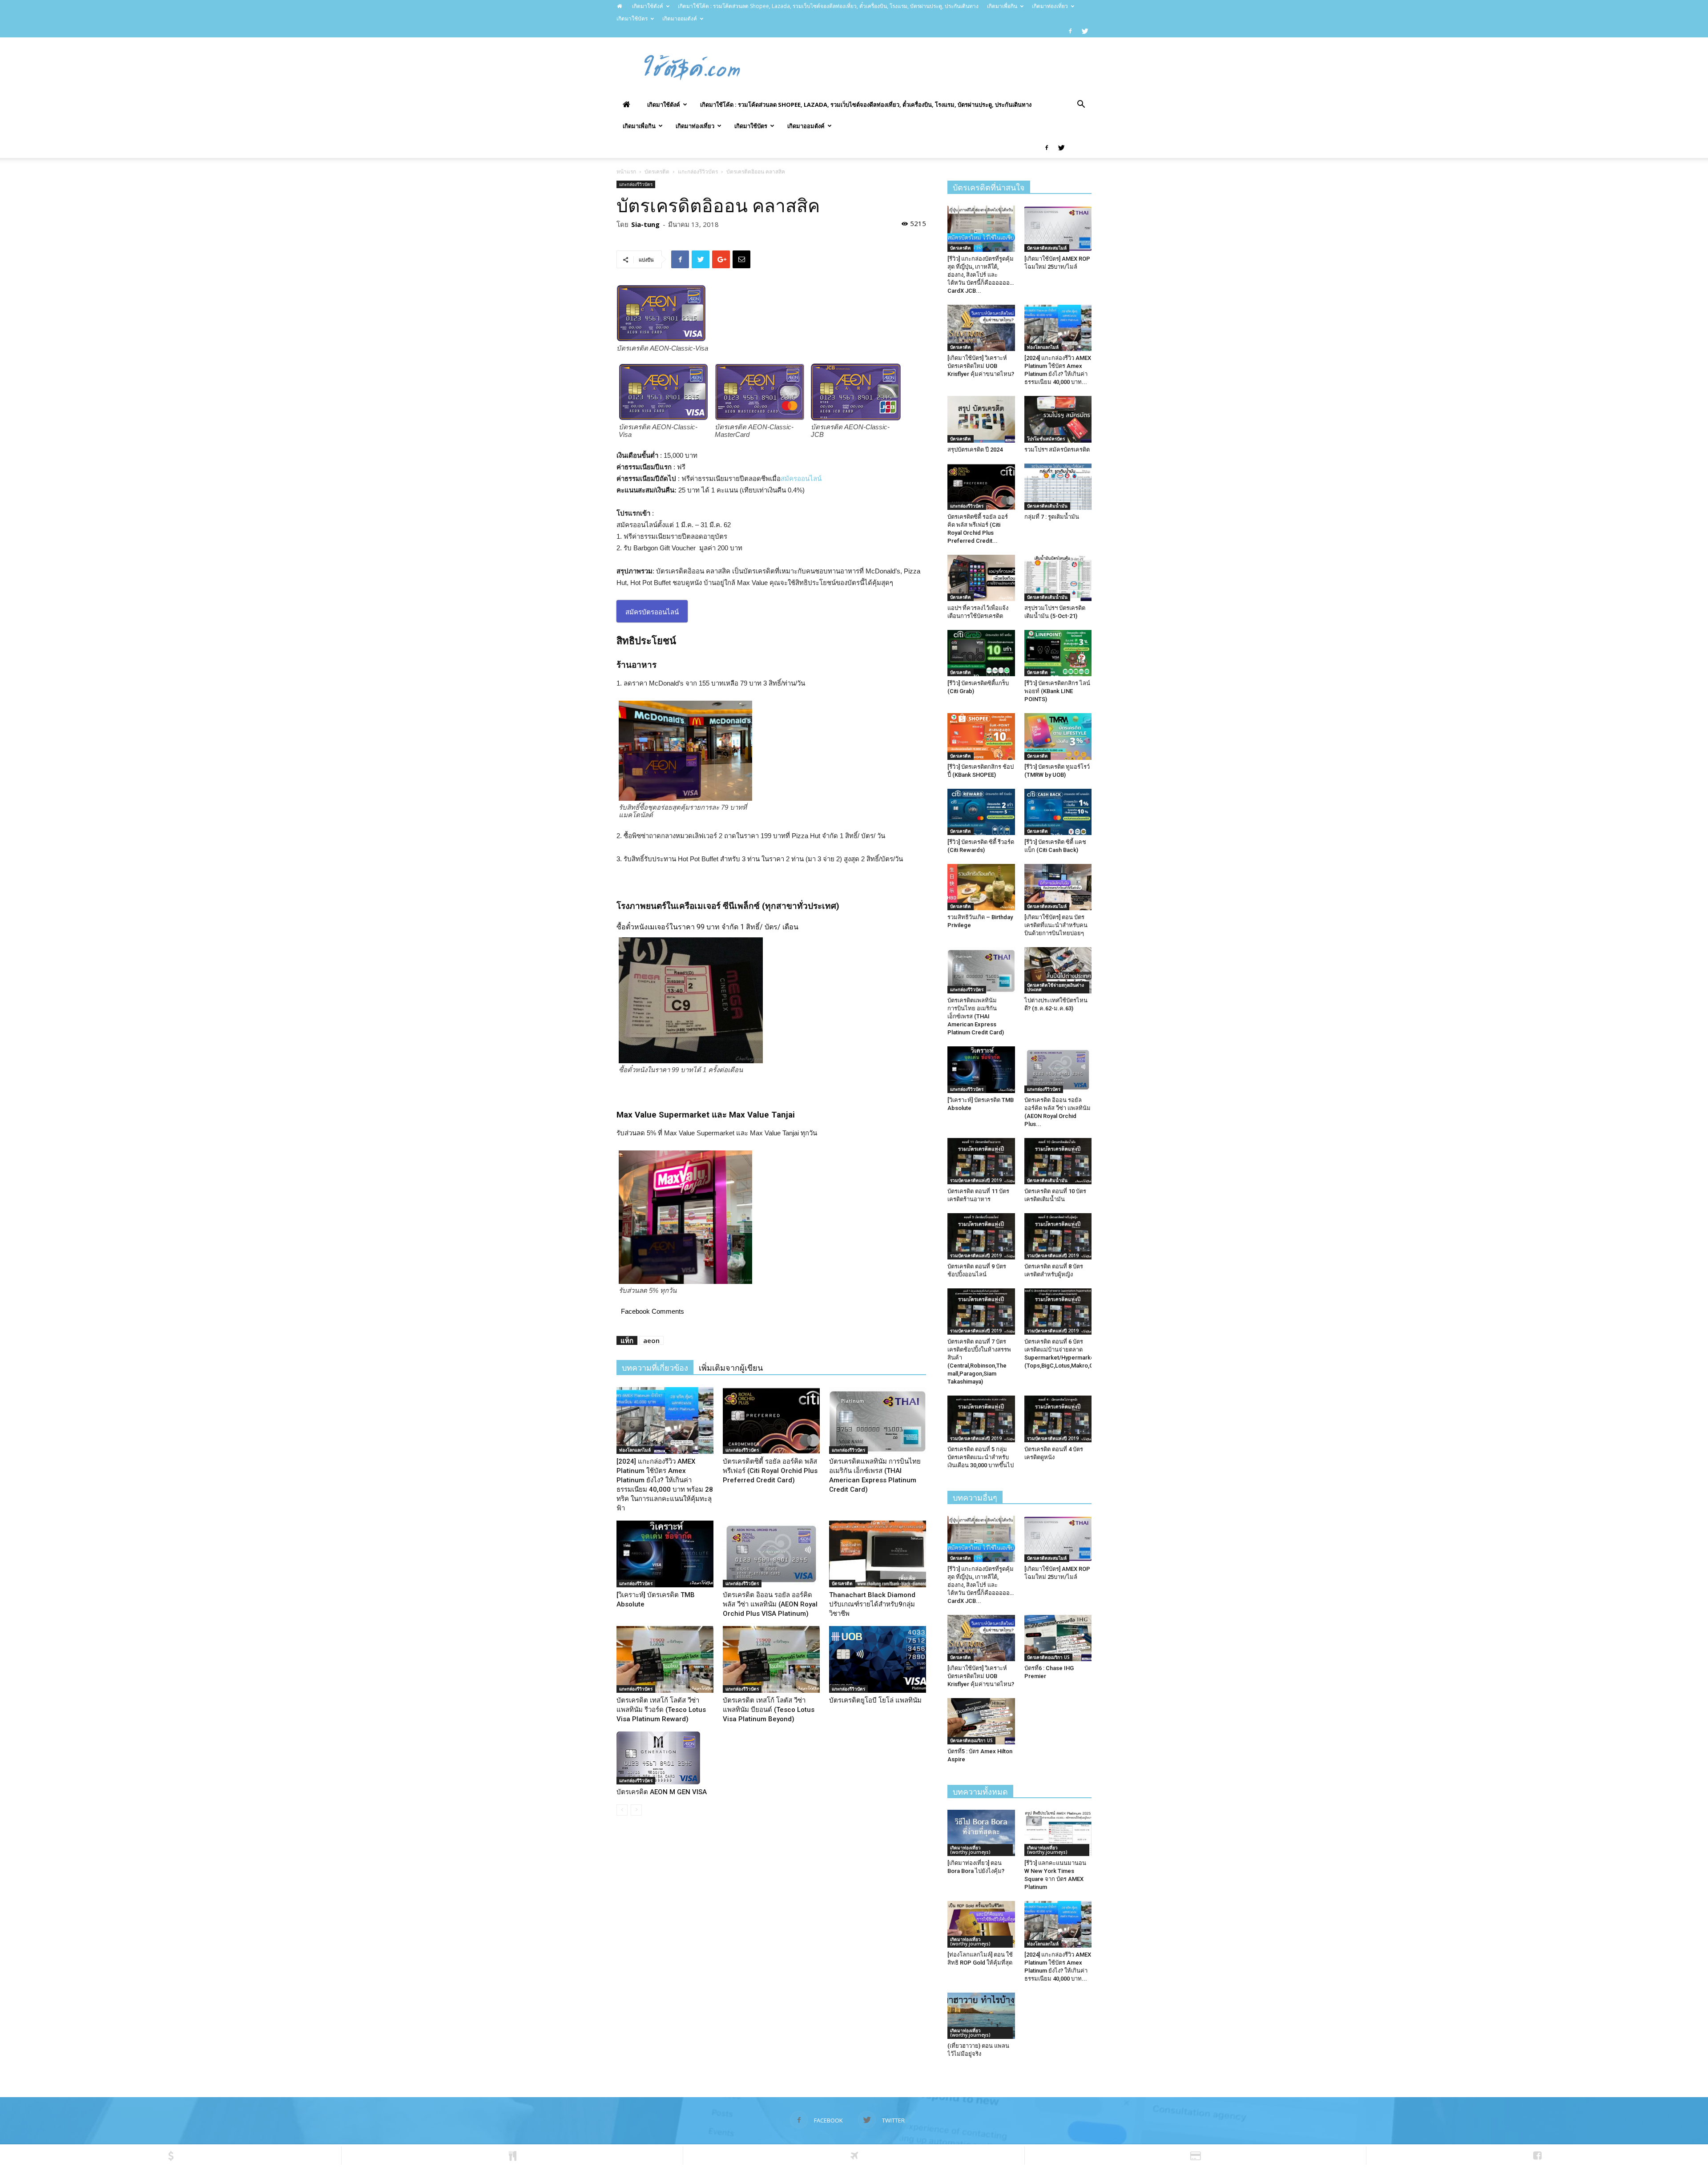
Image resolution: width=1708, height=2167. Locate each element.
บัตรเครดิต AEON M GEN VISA (662, 1792)
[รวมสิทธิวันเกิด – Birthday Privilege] (981, 887)
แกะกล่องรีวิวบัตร (698, 172)
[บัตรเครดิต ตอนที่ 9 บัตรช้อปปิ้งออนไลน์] (981, 1236)
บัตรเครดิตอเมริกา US (1048, 1657)
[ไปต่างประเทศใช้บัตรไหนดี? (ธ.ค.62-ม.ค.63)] (1058, 970)
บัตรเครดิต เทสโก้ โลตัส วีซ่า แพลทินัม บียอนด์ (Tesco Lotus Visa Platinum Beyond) (769, 1710)
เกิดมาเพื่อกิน (1002, 6)
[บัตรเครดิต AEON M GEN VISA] (665, 1758)
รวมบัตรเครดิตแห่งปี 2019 (976, 1180)
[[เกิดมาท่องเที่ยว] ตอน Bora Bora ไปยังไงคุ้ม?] (981, 1833)
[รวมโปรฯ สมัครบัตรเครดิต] (1058, 419)
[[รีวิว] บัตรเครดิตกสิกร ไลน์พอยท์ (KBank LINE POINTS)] (1058, 653)
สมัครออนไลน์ (801, 478)
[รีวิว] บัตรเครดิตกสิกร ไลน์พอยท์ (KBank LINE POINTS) (1057, 691)
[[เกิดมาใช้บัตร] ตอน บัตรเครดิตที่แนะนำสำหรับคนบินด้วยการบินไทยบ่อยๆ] (1058, 887)
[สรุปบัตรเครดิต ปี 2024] (981, 419)
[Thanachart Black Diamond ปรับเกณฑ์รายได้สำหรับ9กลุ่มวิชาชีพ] (878, 1554)
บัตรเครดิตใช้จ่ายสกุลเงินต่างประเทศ (1055, 987)
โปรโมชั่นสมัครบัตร (1046, 439)
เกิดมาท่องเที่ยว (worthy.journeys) (970, 1850)
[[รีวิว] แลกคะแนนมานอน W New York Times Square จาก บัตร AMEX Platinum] (1058, 1833)
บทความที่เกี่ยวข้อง (655, 1368)
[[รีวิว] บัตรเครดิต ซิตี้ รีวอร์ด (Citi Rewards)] (981, 812)
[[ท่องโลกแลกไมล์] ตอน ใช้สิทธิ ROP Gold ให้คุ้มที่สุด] (981, 1924)
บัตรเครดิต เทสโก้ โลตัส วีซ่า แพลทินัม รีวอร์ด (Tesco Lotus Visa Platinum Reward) (661, 1710)
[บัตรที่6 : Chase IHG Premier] (1058, 1638)
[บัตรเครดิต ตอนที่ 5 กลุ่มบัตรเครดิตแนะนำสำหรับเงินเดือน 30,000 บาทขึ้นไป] (981, 1419)
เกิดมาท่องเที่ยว (1050, 6)
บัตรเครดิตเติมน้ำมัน (1047, 506)
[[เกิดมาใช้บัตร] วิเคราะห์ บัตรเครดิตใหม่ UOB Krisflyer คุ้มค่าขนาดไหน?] (981, 328)
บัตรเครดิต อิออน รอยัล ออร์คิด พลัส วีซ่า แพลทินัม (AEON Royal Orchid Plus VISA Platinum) (770, 1604)
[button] (1081, 105)
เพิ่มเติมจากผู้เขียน (731, 1368)
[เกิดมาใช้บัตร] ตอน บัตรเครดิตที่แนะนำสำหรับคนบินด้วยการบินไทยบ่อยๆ (1056, 925)
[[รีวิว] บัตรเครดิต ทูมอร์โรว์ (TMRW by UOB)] (1058, 736)
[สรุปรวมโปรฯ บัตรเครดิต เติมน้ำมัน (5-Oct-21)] (1058, 578)
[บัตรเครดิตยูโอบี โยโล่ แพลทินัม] (878, 1659)
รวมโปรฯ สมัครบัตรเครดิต (1057, 450)
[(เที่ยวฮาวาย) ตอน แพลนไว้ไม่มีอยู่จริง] (981, 2016)
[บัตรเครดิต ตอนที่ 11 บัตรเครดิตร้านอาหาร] (981, 1161)
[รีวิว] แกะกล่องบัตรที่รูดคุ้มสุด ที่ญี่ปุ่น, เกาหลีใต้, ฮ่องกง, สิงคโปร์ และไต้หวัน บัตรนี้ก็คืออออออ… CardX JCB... (981, 275)
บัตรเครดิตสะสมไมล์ (1047, 248)
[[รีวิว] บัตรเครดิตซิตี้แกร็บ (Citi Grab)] (981, 653)
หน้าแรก (626, 172)
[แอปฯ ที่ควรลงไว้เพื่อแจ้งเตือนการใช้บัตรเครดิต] (981, 578)
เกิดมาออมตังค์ (680, 18)
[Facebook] (1070, 31)
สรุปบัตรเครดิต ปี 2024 (975, 450)
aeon (651, 1340)
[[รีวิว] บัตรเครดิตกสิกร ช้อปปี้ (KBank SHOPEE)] (981, 736)
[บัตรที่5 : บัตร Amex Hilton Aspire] (981, 1721)
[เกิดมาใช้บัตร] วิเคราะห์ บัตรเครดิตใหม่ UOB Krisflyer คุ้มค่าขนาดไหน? (981, 366)
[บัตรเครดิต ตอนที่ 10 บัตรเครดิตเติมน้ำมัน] (1058, 1161)
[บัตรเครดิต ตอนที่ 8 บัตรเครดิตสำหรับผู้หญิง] (1058, 1236)
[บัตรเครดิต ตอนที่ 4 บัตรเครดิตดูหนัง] (1058, 1419)
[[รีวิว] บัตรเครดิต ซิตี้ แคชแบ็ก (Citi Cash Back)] (1058, 812)
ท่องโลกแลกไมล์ (635, 1450)
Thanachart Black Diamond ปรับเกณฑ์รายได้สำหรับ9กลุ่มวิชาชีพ (872, 1604)
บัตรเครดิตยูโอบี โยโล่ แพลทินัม (875, 1700)
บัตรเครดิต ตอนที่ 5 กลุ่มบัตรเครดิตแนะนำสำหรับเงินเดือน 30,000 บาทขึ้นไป (981, 1457)
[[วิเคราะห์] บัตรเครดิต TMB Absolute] (665, 1554)
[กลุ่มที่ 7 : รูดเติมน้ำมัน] (1058, 487)
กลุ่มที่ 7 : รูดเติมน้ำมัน (1052, 517)
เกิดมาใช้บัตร (632, 18)
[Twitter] (1085, 31)
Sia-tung (645, 224)
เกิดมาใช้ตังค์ (648, 6)
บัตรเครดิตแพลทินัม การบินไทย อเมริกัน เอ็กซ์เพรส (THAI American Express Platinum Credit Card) (976, 1016)
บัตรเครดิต (657, 172)
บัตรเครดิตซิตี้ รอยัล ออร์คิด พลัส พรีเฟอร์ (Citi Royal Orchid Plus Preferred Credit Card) (770, 1471)
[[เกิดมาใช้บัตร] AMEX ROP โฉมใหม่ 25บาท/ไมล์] (1058, 229)
